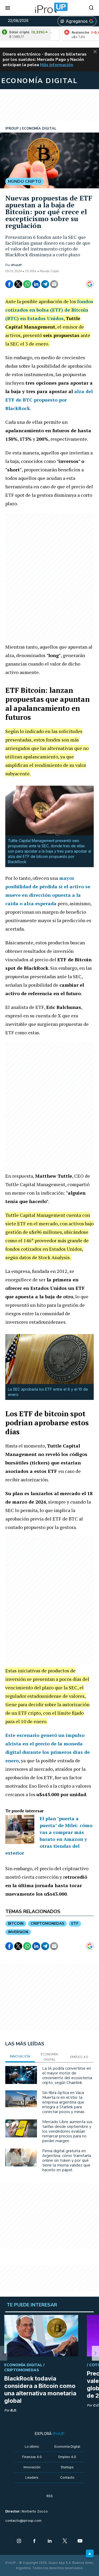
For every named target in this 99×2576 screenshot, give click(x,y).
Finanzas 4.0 (32, 2457)
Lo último (32, 2447)
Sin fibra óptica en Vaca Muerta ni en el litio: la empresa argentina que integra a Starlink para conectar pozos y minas (63, 2102)
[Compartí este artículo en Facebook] (9, 284)
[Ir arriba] (90, 2554)
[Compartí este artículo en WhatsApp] (27, 284)
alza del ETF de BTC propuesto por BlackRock (49, 400)
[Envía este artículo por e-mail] (54, 284)
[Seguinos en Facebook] (34, 2541)
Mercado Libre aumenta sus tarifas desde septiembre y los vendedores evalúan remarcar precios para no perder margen (67, 2131)
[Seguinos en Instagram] (19, 2541)
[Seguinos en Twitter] (65, 2541)
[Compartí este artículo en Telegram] (45, 284)
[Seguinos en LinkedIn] (50, 2541)
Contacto (67, 2477)
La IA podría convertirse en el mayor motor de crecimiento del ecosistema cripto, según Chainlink (67, 2076)
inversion (18, 1932)
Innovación (32, 2467)
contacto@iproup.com (23, 2521)
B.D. (13, 2410)
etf (75, 1924)
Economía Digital (67, 2447)
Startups (67, 2467)
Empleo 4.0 (67, 2457)
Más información (57, 65)
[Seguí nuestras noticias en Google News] (90, 284)
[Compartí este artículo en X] (18, 284)
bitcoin (16, 1924)
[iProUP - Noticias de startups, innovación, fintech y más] (50, 8)
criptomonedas (47, 1924)
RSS (50, 2496)
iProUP (16, 265)
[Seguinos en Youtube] (80, 2541)
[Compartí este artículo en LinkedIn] (36, 284)
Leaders (32, 2477)
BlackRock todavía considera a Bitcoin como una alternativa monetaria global (40, 2390)
